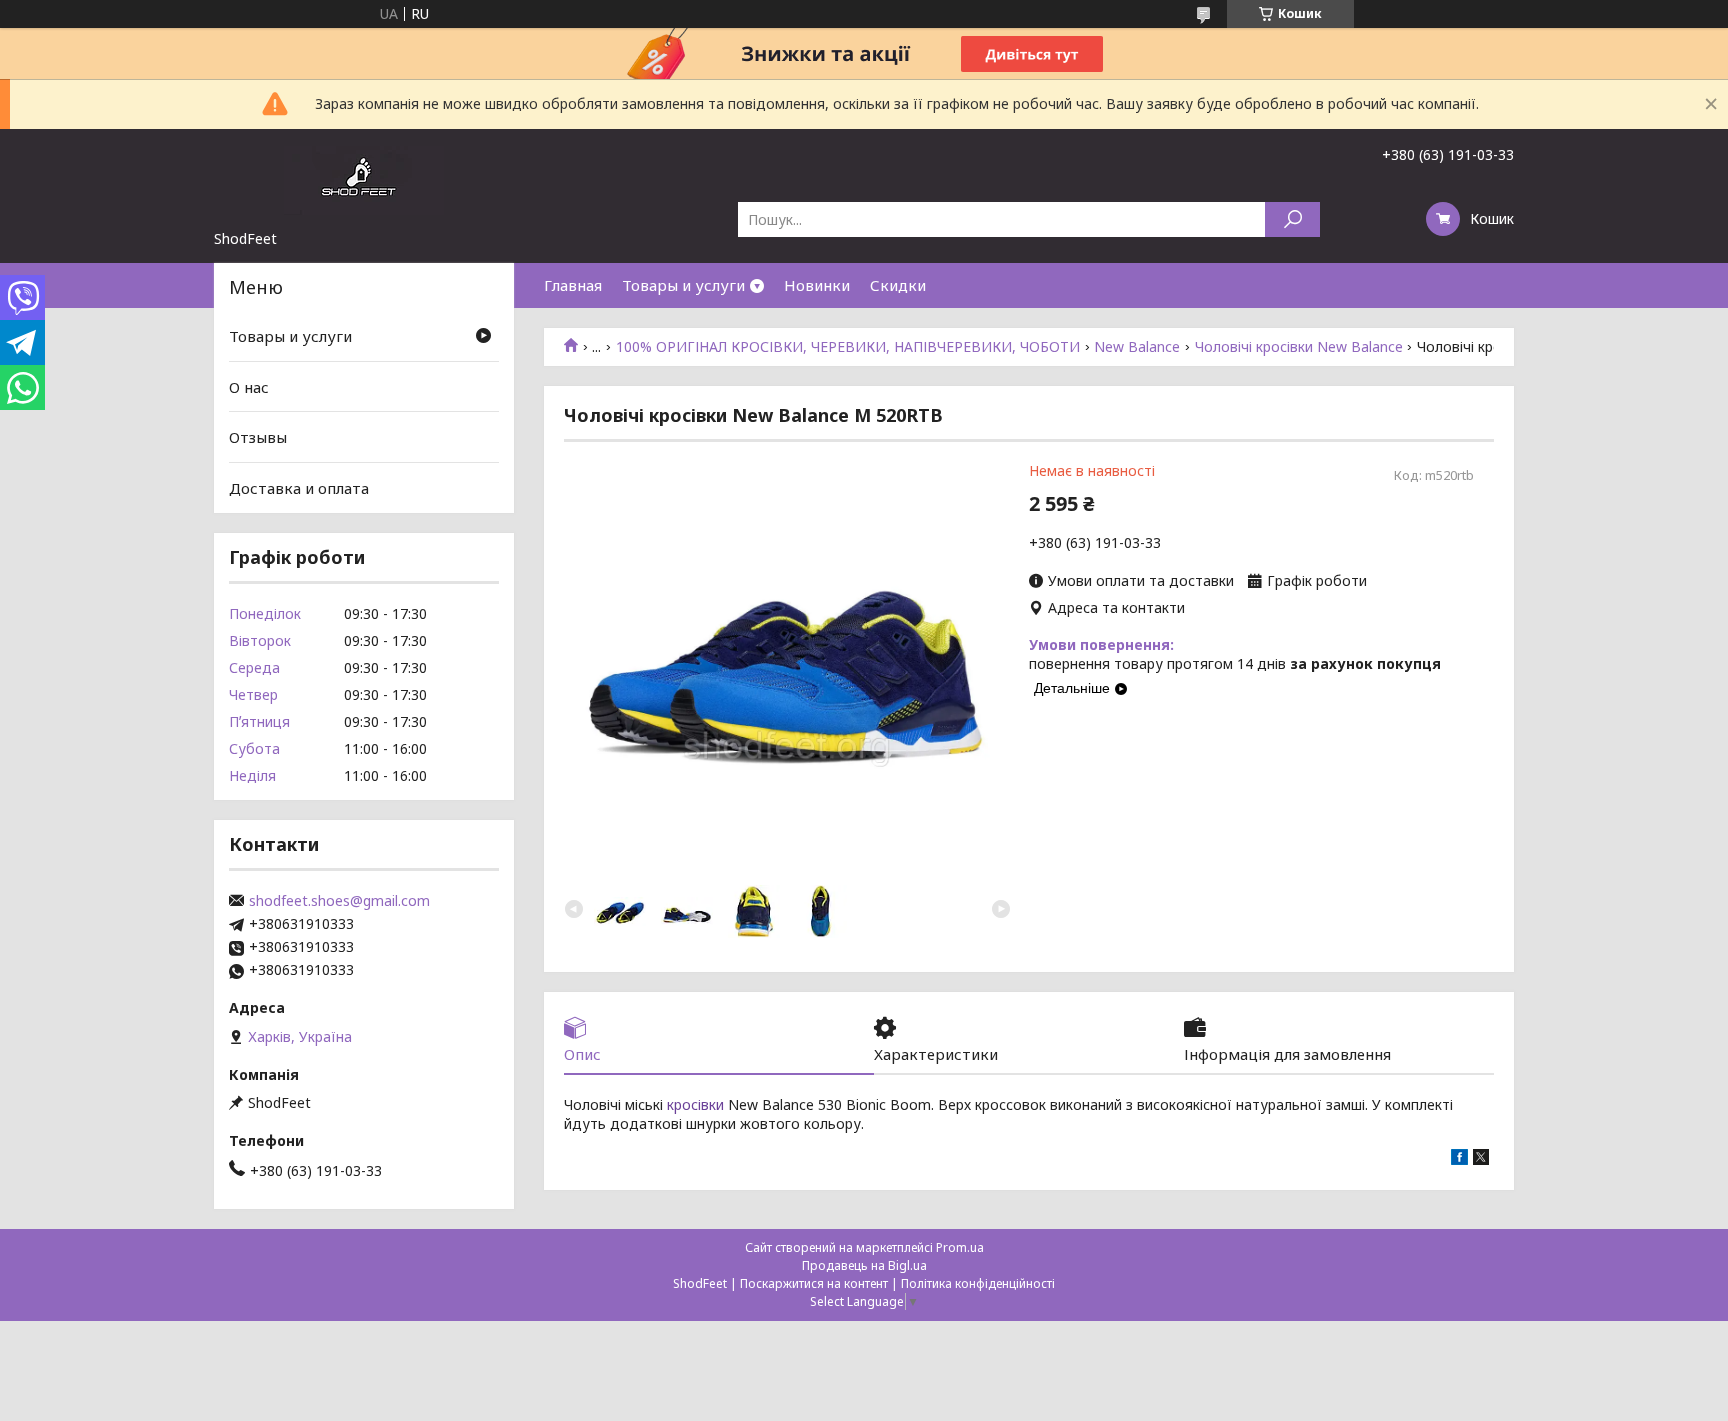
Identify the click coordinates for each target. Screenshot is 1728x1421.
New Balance (1137, 347)
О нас (249, 387)
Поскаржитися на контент (814, 1283)
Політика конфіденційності (978, 1283)
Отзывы (258, 437)
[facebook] (1459, 1159)
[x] (1481, 1159)
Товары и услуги (683, 285)
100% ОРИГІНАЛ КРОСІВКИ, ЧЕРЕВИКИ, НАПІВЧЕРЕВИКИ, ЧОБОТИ (848, 347)
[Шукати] (1292, 219)
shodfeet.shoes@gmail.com (339, 901)
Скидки (898, 285)
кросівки (695, 1104)
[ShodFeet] (364, 179)
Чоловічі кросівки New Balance (1299, 347)
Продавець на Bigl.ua (864, 1265)
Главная (573, 285)
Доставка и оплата (299, 488)
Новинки (817, 285)
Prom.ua (960, 1247)
